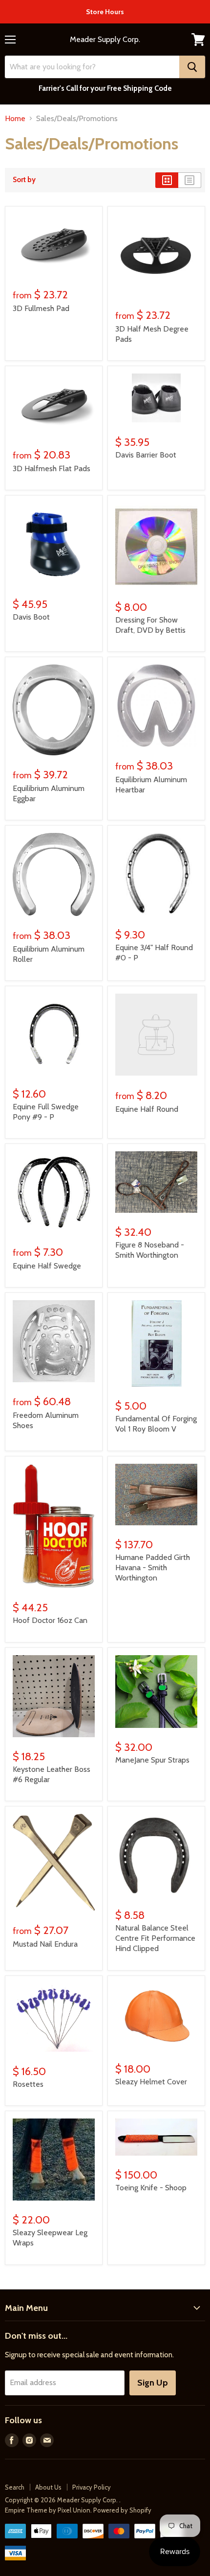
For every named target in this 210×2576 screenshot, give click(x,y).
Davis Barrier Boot (146, 455)
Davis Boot (31, 617)
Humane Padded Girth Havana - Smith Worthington (153, 1568)
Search (15, 2487)
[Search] (192, 67)
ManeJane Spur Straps (152, 1760)
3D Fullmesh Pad (41, 308)
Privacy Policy (92, 2487)
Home (15, 119)
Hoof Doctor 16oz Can (50, 1620)
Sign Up (153, 2383)
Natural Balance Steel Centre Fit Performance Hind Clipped (155, 1938)
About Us (48, 2487)
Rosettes (28, 2084)
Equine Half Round (147, 1109)
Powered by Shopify (122, 2510)
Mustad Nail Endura (45, 1944)
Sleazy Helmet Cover (151, 2082)
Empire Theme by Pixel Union (48, 2510)
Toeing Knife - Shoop (151, 2188)
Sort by (24, 180)
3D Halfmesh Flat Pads (52, 468)
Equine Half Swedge (47, 1266)
